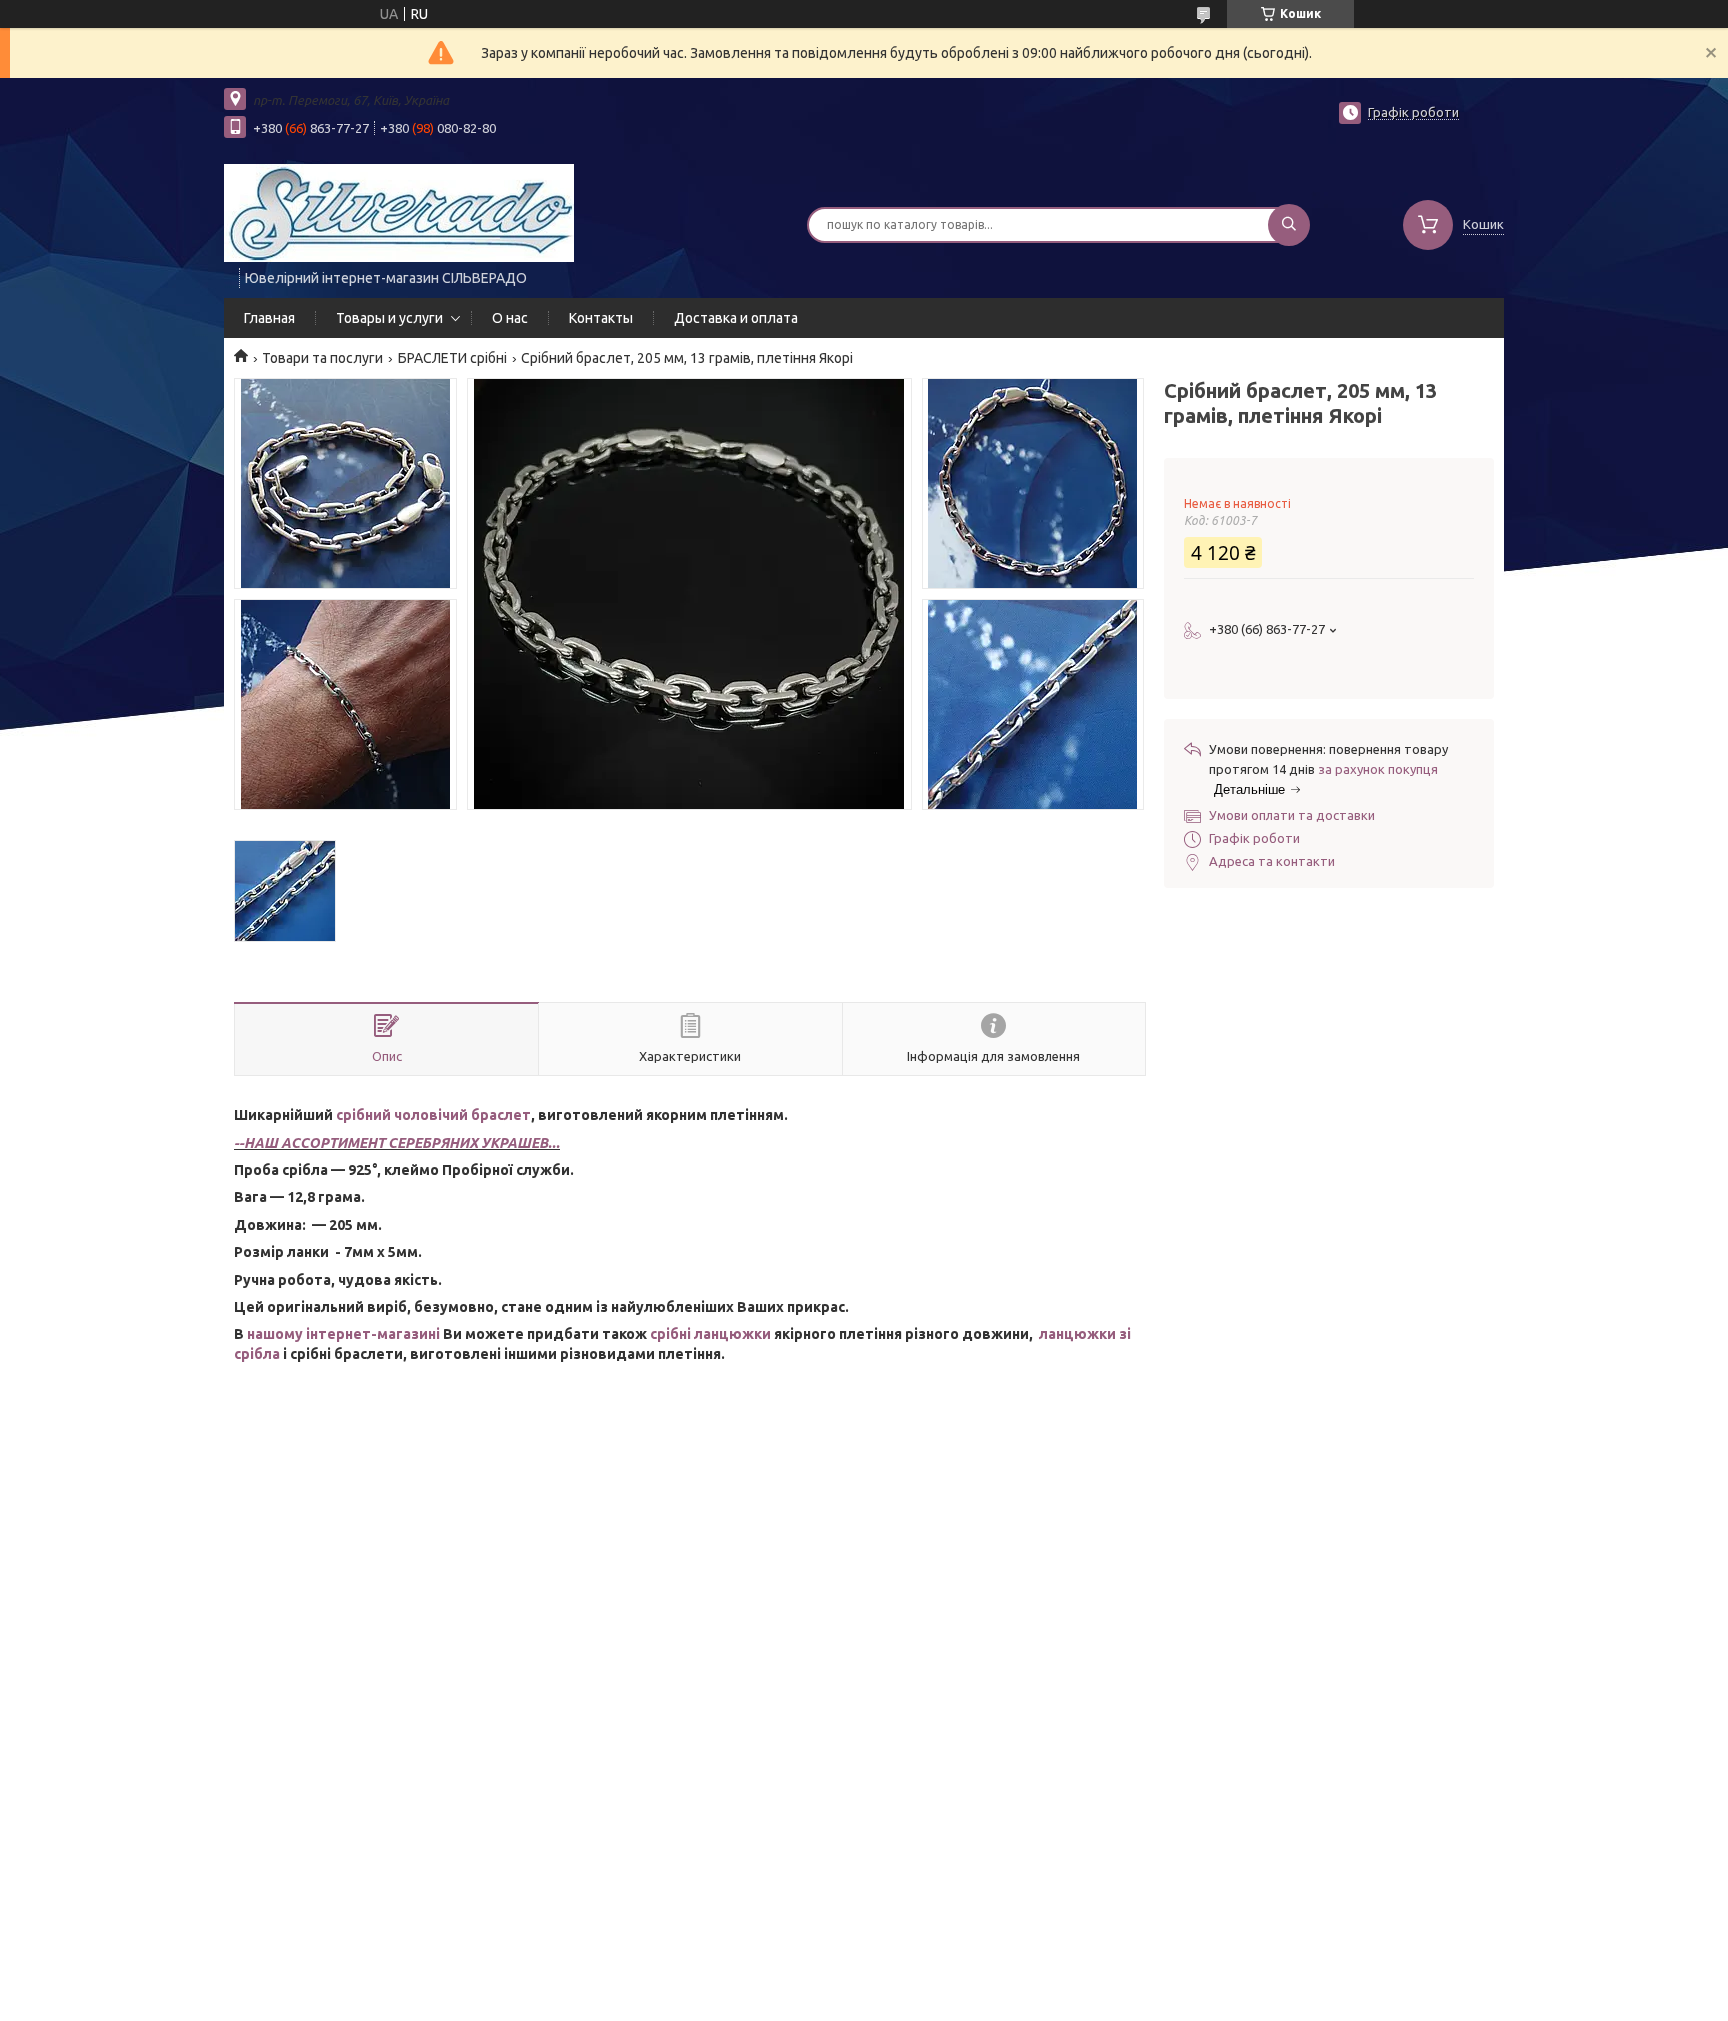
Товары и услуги (389, 318)
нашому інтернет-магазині (343, 1334)
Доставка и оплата (736, 318)
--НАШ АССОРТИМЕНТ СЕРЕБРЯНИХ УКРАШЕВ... (397, 1143)
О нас (510, 318)
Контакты (601, 318)
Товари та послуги (322, 358)
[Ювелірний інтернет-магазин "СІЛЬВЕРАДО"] (399, 212)
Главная (269, 318)
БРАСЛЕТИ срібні (452, 358)
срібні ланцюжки (710, 1334)
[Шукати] (1289, 225)
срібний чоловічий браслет (433, 1115)
